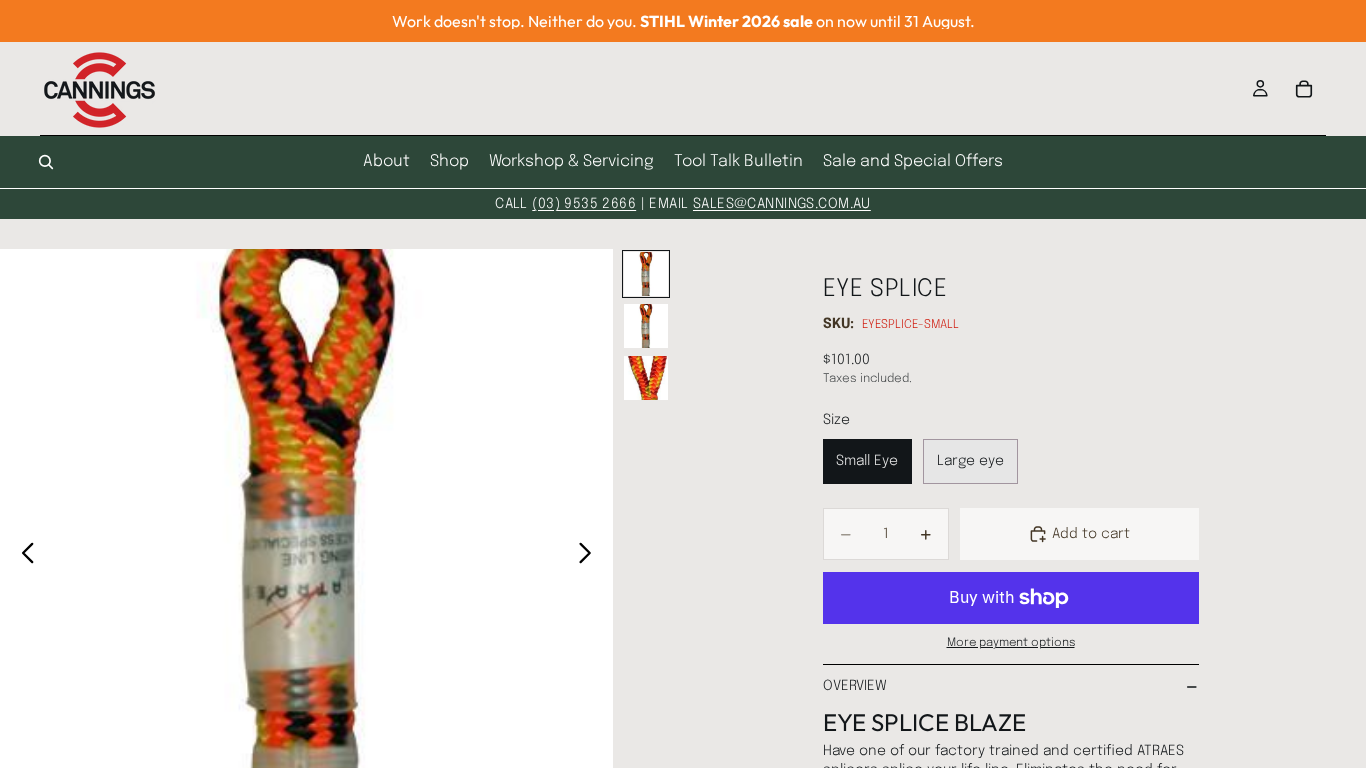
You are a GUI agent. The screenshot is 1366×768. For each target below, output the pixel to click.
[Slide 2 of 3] (646, 326)
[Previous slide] (22, 556)
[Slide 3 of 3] (646, 378)
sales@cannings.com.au (782, 204)
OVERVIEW (855, 686)
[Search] (46, 162)
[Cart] (1304, 89)
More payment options (1011, 643)
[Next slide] (590, 556)
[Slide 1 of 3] (646, 274)
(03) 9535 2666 (584, 204)
